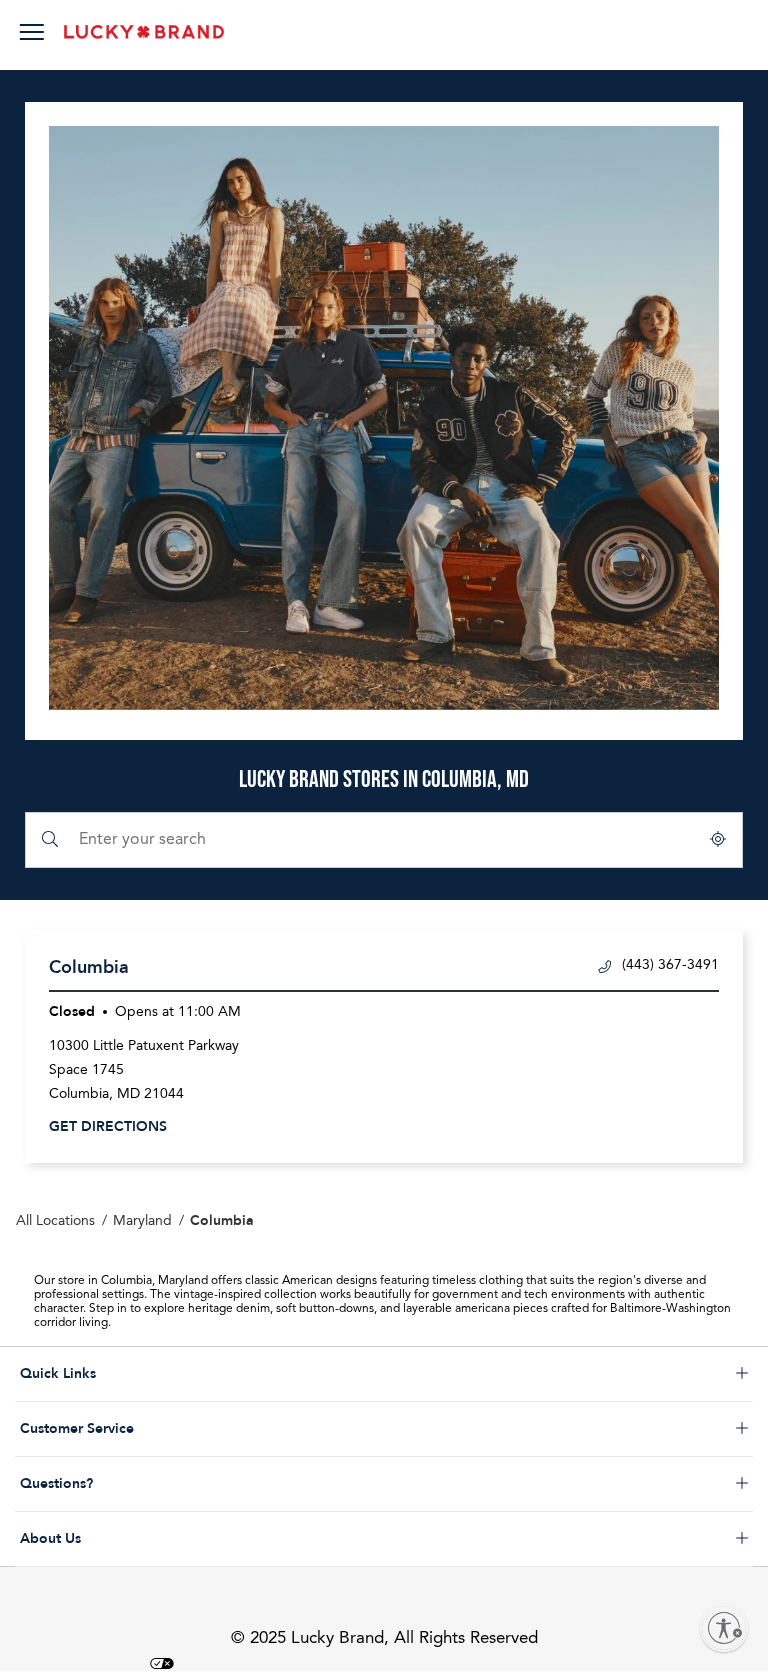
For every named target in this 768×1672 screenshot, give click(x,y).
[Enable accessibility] (724, 1628)
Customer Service (137, 1429)
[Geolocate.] (718, 840)
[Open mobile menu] (31, 35)
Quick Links (137, 1374)
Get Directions (108, 1126)
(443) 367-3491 (670, 965)
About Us (137, 1539)
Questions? (137, 1484)
